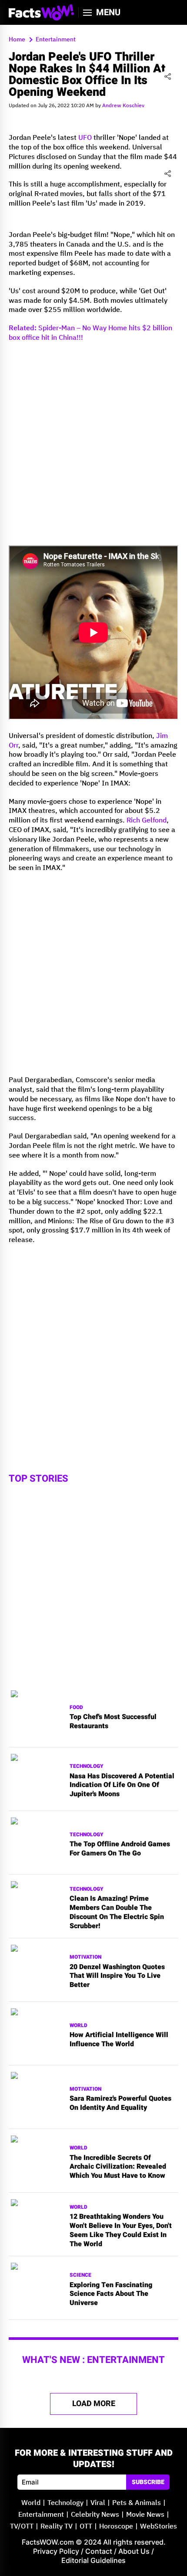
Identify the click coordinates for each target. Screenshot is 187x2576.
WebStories (159, 2527)
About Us (134, 2551)
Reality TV (57, 2527)
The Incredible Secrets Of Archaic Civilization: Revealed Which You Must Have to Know (118, 2167)
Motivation (85, 1957)
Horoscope (116, 2527)
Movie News (145, 2515)
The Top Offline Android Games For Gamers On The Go (120, 1849)
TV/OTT (22, 2527)
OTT (86, 2527)
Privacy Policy (56, 2551)
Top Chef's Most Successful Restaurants (113, 1722)
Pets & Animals (137, 2503)
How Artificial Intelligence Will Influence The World (119, 2040)
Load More (94, 2404)
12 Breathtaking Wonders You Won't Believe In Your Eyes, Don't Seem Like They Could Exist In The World (121, 2230)
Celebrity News (95, 2515)
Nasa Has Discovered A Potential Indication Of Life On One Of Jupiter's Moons (122, 1785)
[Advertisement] (93, 443)
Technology (87, 1766)
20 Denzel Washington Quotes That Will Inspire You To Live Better (117, 1976)
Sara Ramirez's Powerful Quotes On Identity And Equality (120, 2103)
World (78, 2026)
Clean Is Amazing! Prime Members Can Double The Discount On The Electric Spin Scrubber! (117, 1912)
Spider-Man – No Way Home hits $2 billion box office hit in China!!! (90, 333)
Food (76, 1708)
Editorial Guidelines (93, 2560)
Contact (99, 2551)
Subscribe (148, 2482)
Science (80, 2275)
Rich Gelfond (147, 821)
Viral (98, 2503)
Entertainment (41, 2515)
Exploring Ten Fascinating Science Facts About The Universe (111, 2294)
